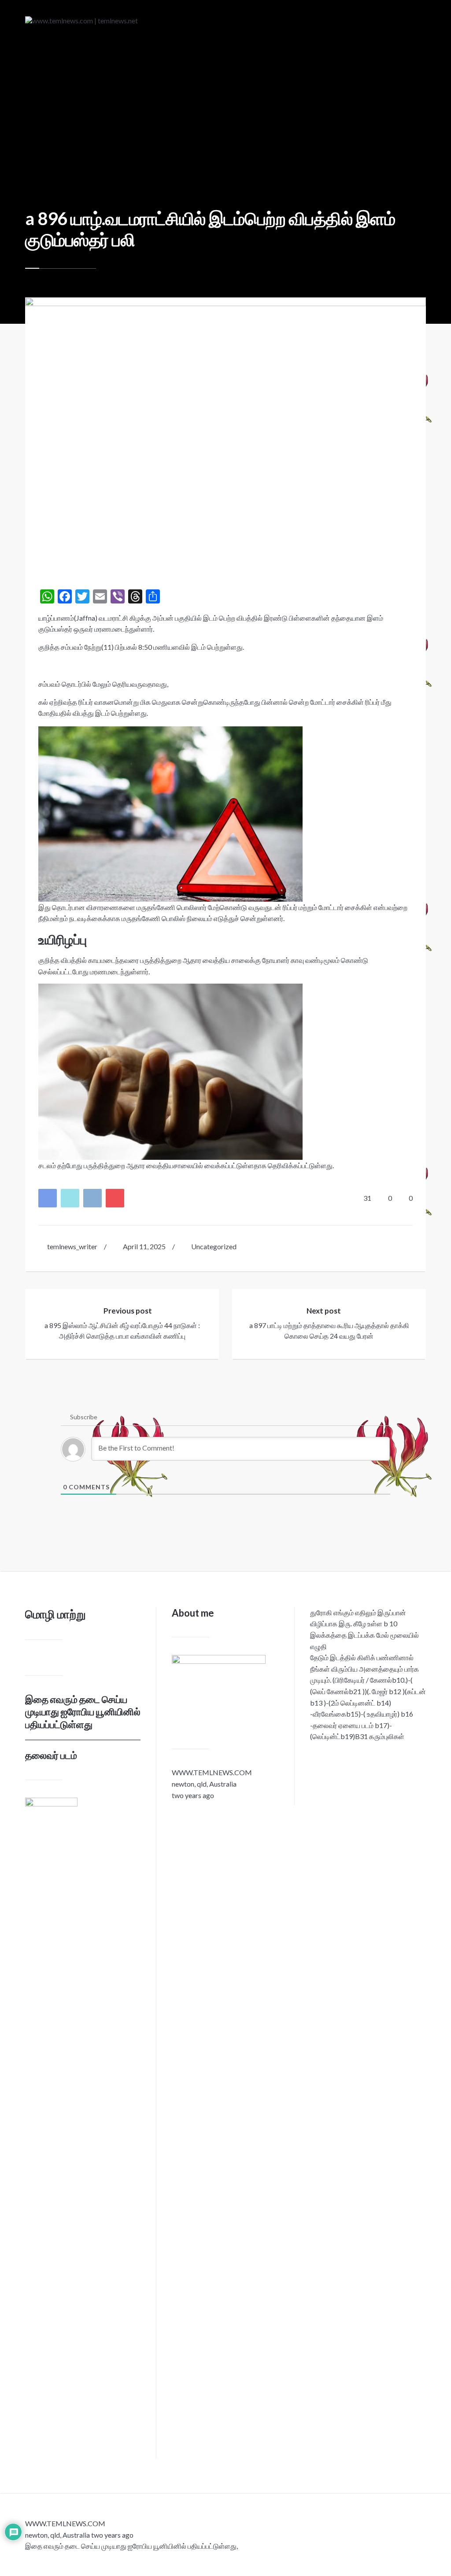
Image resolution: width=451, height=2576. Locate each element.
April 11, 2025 (144, 1246)
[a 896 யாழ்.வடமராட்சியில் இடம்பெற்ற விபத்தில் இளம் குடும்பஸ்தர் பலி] (225, 431)
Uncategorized (214, 1246)
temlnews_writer (72, 1246)
